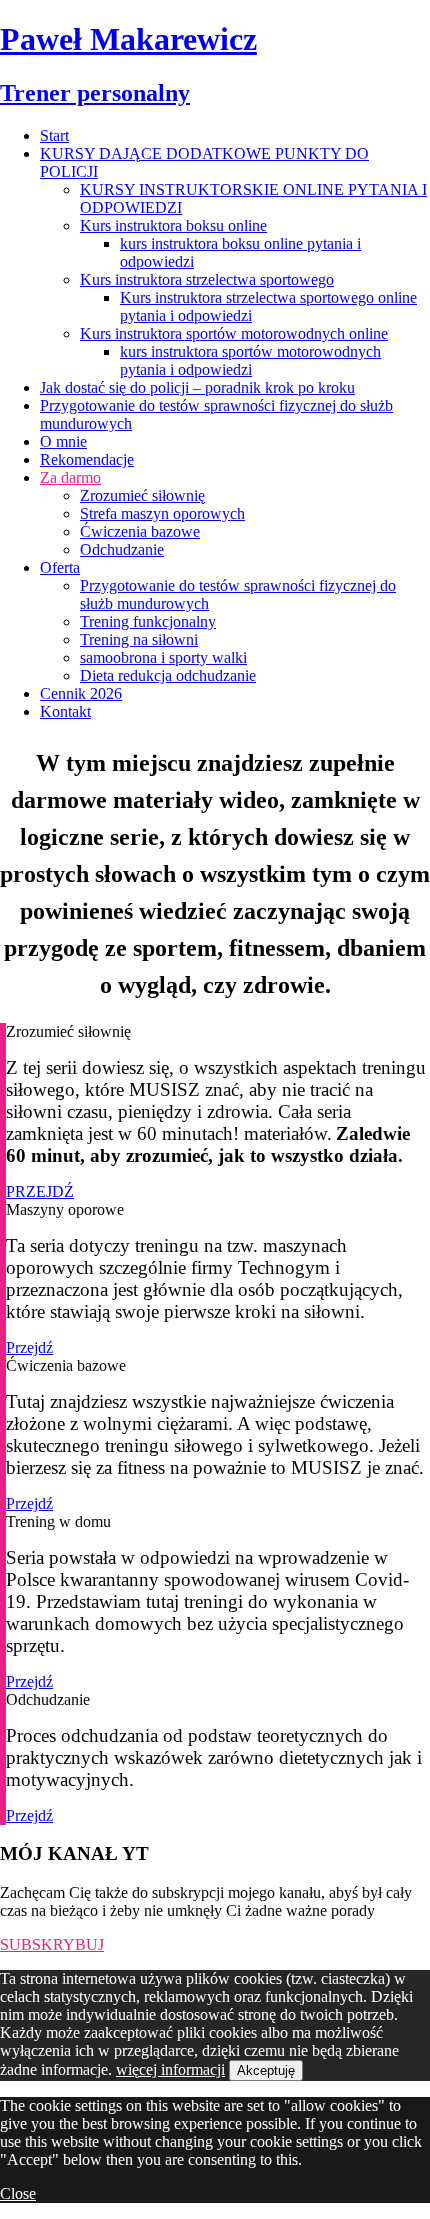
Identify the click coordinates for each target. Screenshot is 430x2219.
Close (18, 2193)
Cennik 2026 (81, 693)
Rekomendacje (87, 459)
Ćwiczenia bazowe (140, 531)
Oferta (60, 567)
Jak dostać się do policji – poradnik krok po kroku (197, 387)
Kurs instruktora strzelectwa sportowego (207, 279)
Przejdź (29, 1347)
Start (54, 135)
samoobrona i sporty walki (163, 657)
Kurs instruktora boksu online (173, 225)
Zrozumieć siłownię (142, 495)
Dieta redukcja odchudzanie (168, 675)
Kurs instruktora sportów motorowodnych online (234, 333)
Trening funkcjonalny (148, 621)
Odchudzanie (122, 549)
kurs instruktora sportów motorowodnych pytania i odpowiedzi (250, 360)
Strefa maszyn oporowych (162, 513)
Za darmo (70, 477)
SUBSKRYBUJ (52, 1944)
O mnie (63, 441)
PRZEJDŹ (40, 1191)
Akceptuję (266, 2070)
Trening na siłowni (139, 639)
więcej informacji (170, 2069)
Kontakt (65, 711)
